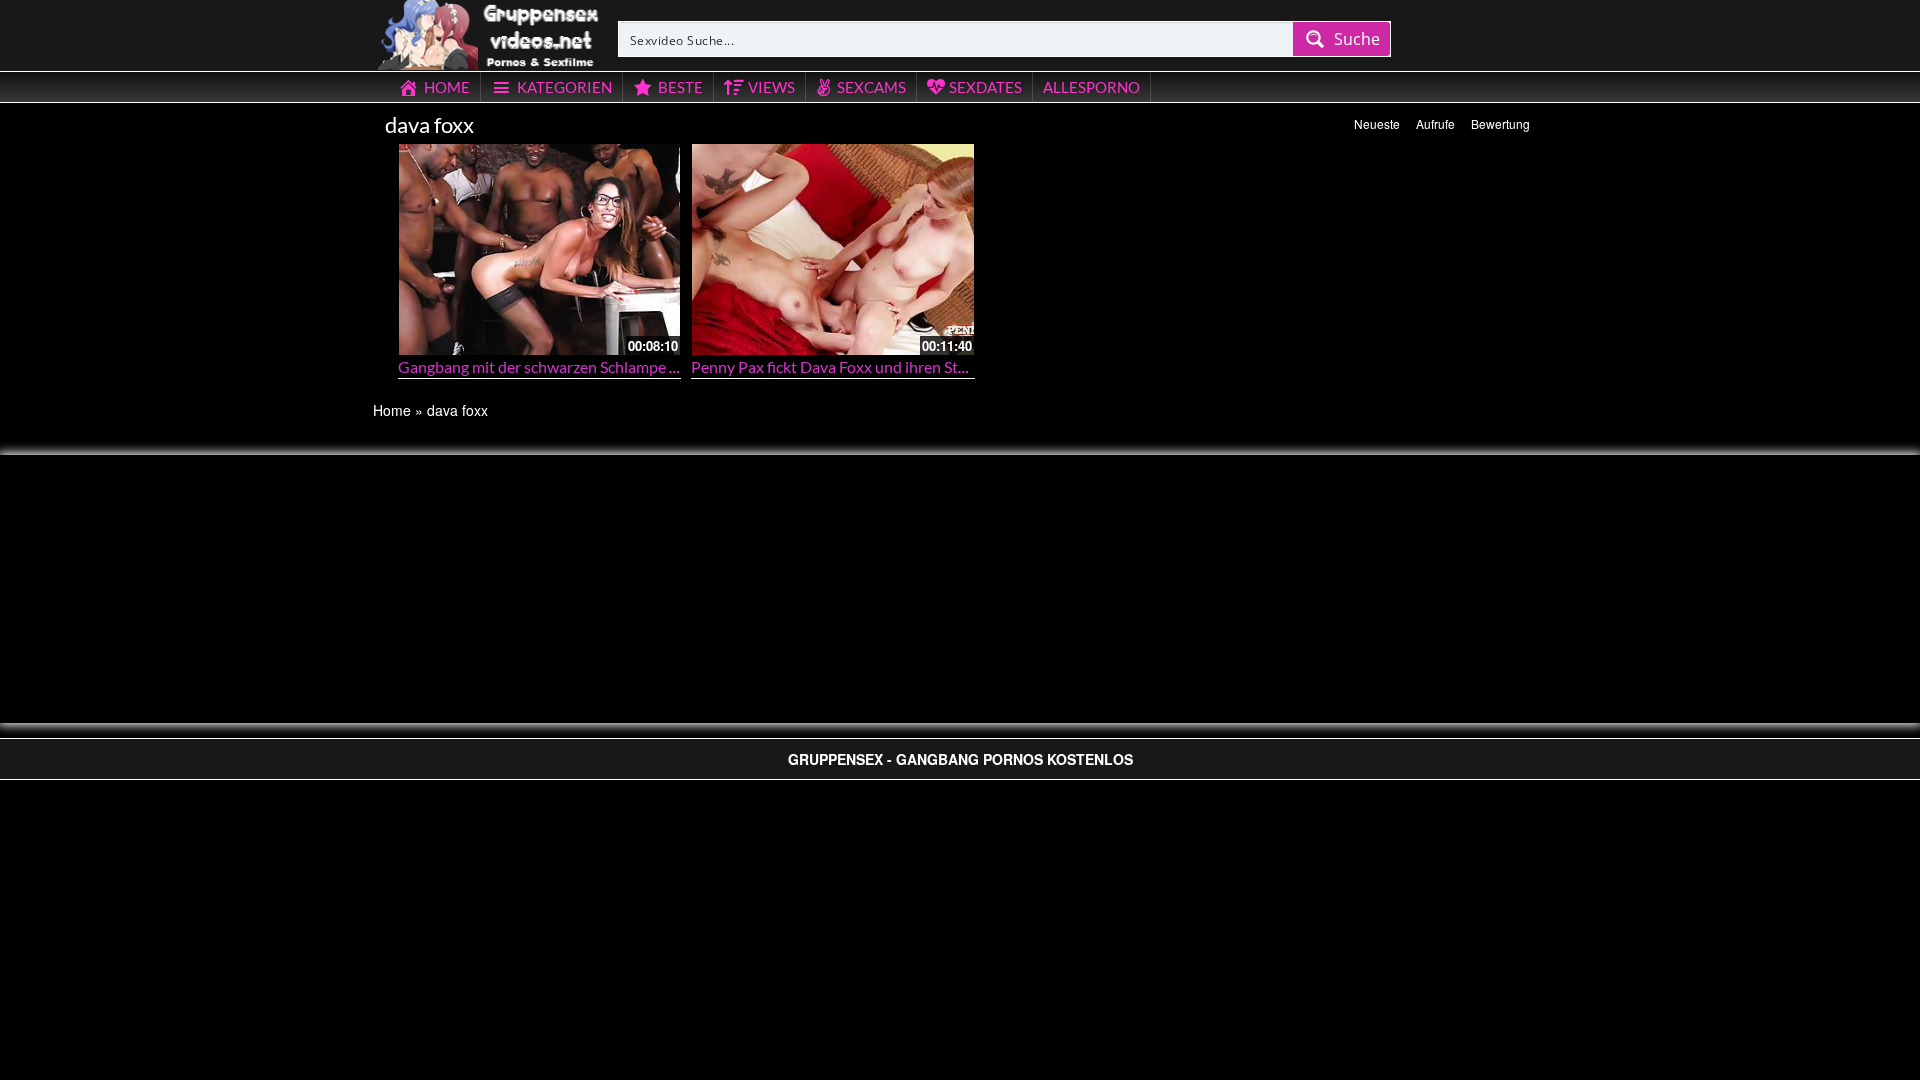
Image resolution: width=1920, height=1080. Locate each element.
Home (392, 410)
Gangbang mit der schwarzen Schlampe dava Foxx (568, 366)
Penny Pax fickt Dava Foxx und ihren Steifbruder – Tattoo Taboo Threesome (949, 366)
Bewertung (1500, 123)
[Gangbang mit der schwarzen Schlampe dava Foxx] (540, 249)
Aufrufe (1435, 123)
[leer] (490, 32)
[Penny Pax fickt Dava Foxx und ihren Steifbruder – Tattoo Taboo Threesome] (833, 249)
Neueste (1377, 123)
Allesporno (1091, 87)
